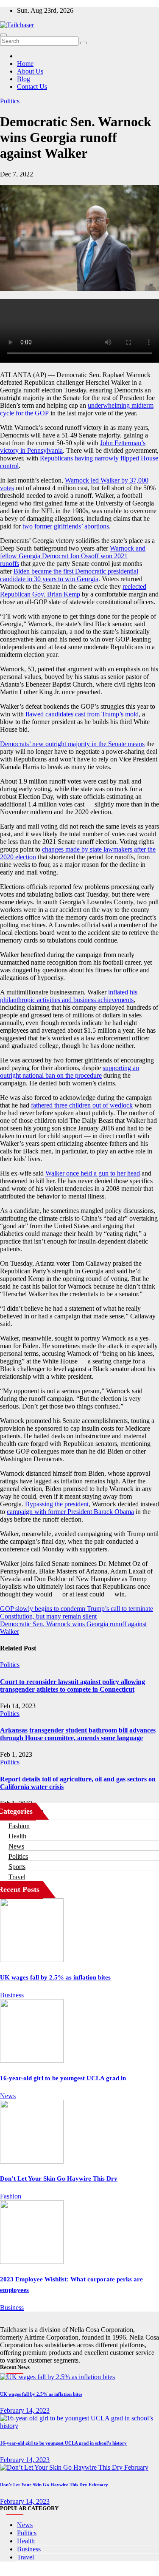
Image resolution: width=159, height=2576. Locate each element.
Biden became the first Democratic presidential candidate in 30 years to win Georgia (69, 575)
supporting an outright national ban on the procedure (70, 1072)
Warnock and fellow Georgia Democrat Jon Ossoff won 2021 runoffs (73, 556)
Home (25, 64)
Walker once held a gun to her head (93, 1173)
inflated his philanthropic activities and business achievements (69, 996)
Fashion (19, 1826)
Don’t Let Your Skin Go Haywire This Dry (59, 2178)
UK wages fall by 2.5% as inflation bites (55, 1977)
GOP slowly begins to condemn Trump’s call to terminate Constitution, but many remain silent (77, 1612)
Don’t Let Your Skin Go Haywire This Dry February (54, 2485)
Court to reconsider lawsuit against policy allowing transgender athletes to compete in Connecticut (73, 1686)
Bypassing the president (57, 1504)
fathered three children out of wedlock (82, 1105)
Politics (10, 101)
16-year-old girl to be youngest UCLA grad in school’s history (63, 2443)
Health (17, 1836)
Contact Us (32, 87)
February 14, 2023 (25, 2410)
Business (12, 1995)
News (16, 1846)
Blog (24, 79)
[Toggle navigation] (3, 35)
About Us (30, 71)
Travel (17, 1877)
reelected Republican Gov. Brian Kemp (73, 590)
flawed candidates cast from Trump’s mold (82, 714)
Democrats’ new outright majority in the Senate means (72, 744)
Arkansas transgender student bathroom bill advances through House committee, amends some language (78, 1734)
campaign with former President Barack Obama (70, 1512)
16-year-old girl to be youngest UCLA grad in (63, 2078)
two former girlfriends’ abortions (66, 526)
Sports (17, 1867)
